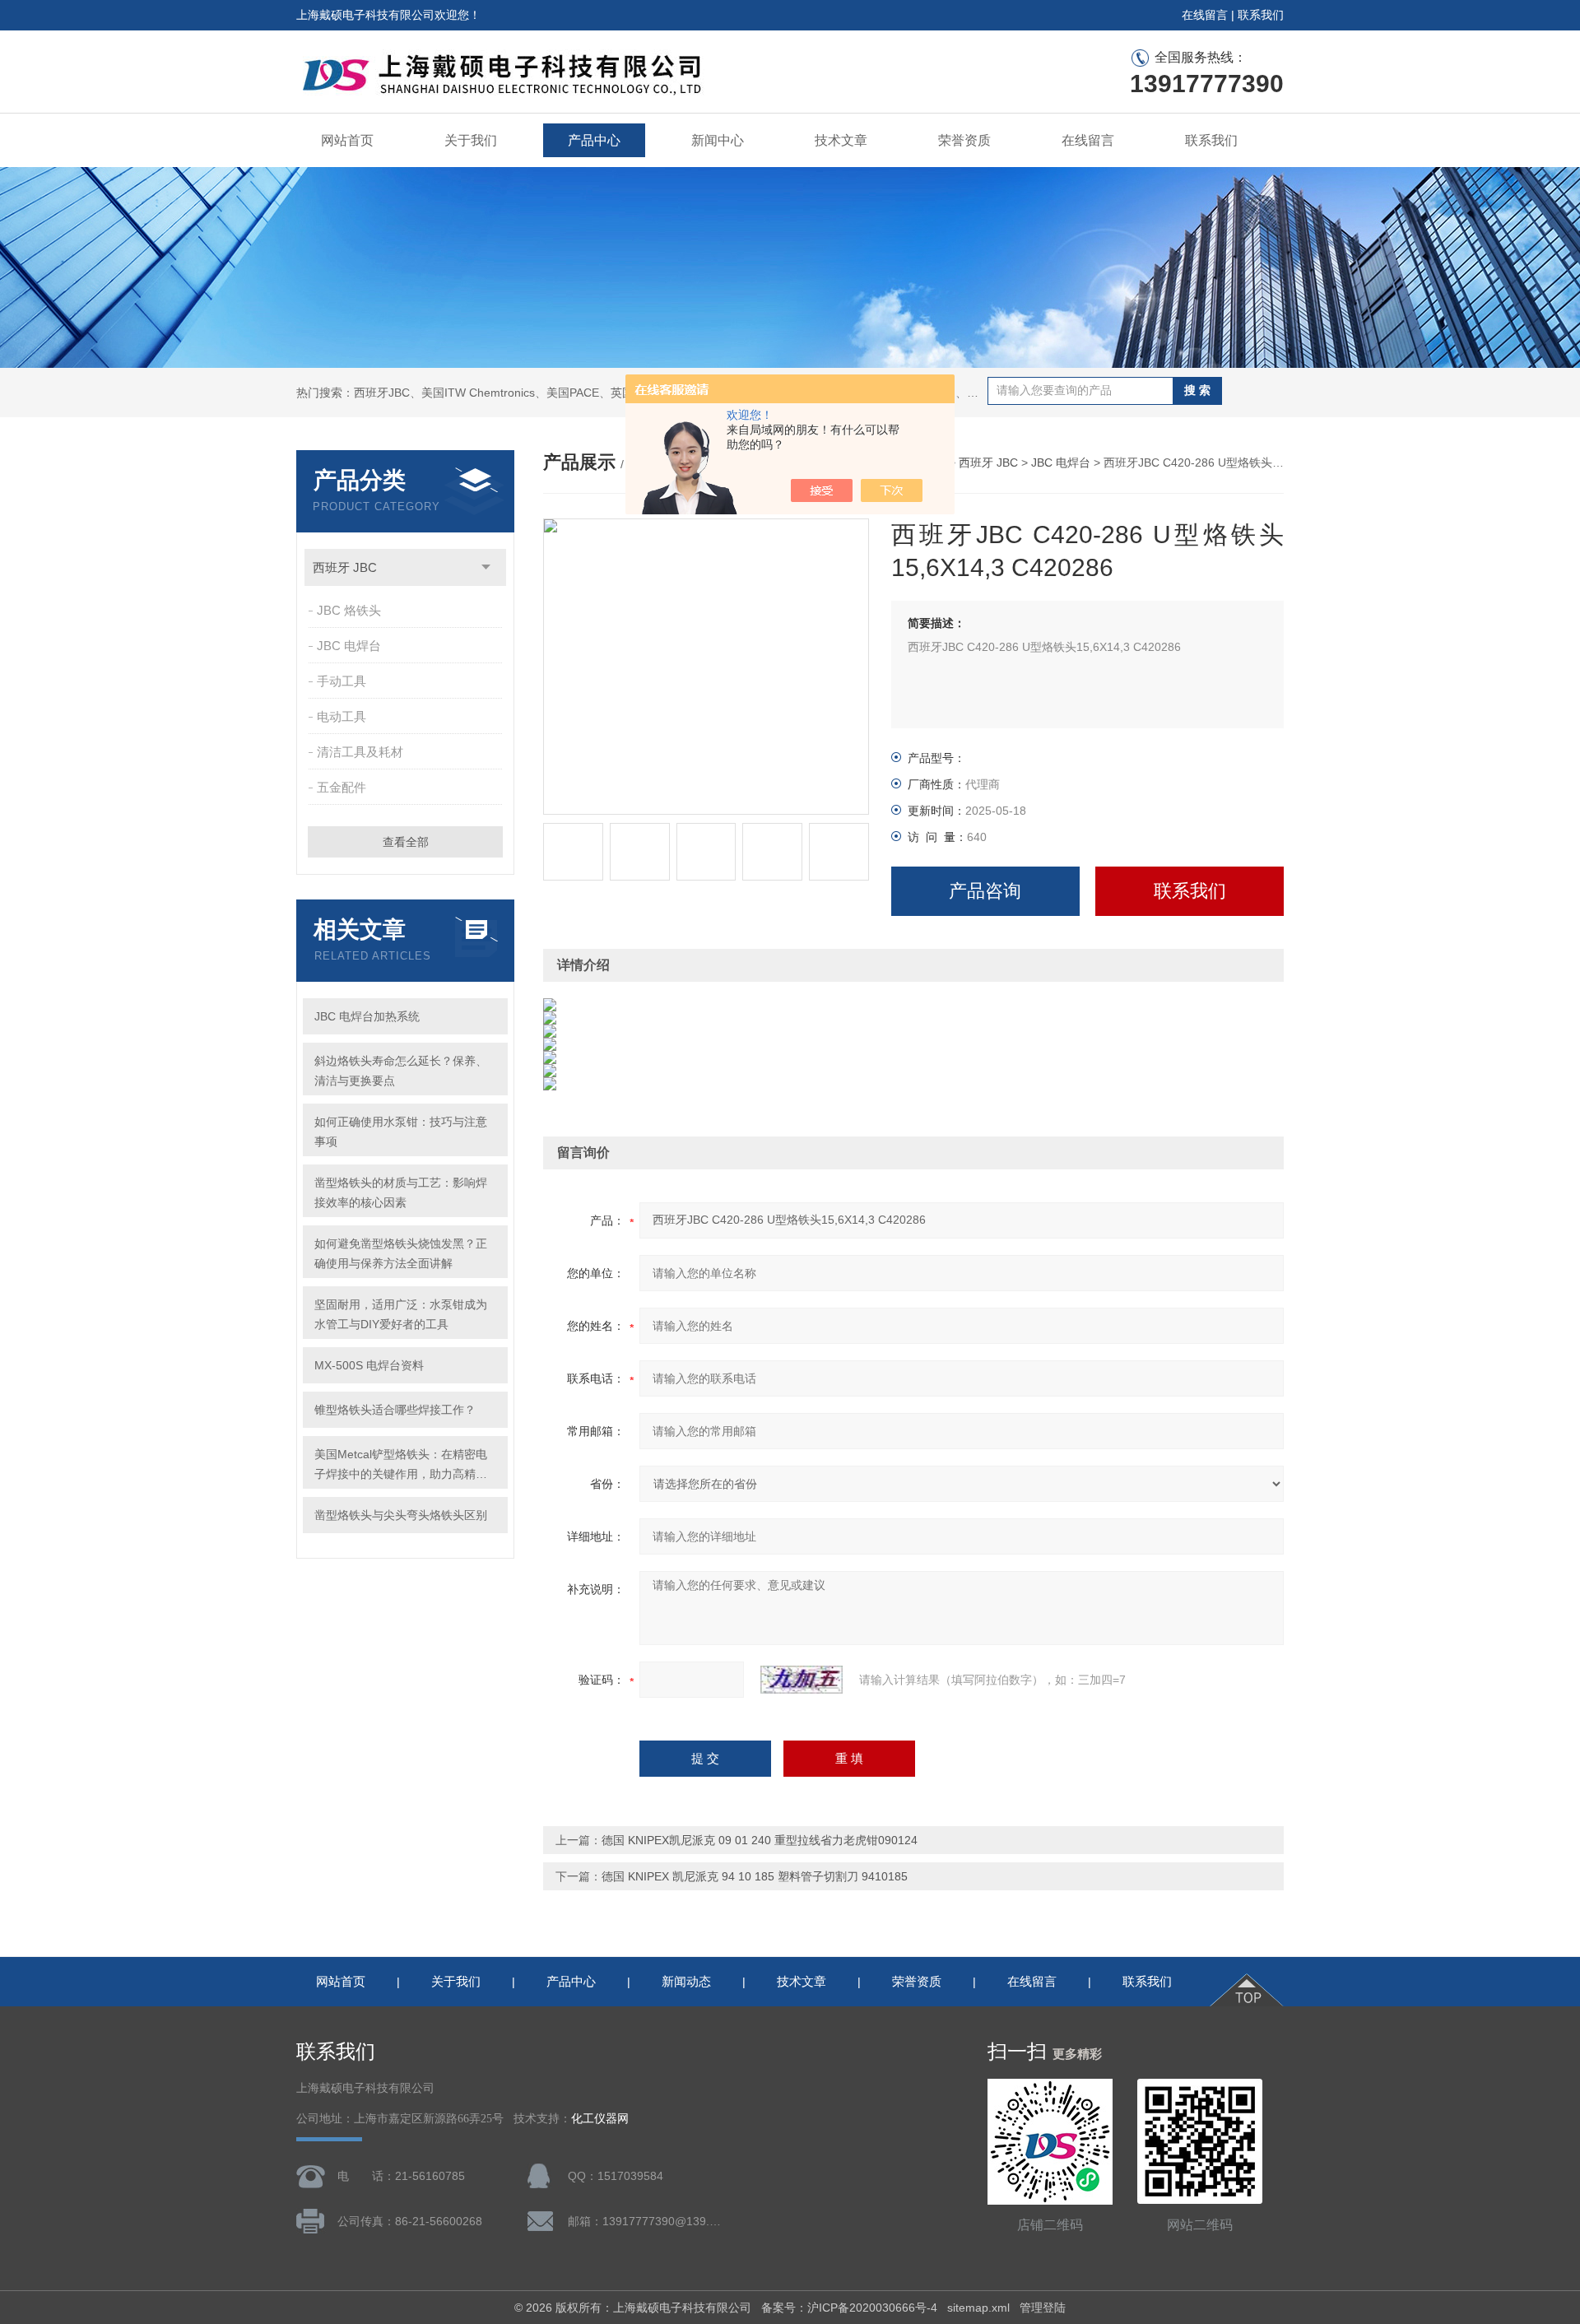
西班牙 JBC (345, 567)
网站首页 (347, 140)
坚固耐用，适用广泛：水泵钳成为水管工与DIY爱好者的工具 (401, 1314)
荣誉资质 (964, 140)
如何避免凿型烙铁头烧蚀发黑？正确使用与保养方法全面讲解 (401, 1253)
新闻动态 (686, 1981)
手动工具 (342, 681)
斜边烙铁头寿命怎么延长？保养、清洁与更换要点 (401, 1071)
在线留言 (1205, 15)
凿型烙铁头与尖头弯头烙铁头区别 (401, 1515)
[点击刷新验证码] (802, 1680)
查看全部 (406, 842)
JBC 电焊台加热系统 (367, 1016)
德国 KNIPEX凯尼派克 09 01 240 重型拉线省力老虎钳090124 (760, 1840)
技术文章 (841, 140)
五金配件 (342, 787)
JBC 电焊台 (349, 646)
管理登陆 (1043, 2308)
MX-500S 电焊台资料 (369, 1365)
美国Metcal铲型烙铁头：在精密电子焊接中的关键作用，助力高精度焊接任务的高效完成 (401, 1466)
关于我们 (471, 140)
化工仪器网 (600, 2119)
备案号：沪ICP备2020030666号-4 (849, 2308)
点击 (486, 567)
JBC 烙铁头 (349, 610)
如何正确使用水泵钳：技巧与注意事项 (401, 1132)
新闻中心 (718, 140)
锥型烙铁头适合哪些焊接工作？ (395, 1410)
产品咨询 (985, 891)
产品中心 (594, 140)
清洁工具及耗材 (360, 752)
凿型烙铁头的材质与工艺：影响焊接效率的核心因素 (401, 1192)
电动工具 (342, 716)
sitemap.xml (978, 2308)
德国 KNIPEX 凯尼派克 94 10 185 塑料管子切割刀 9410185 (755, 1876)
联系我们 (1261, 15)
